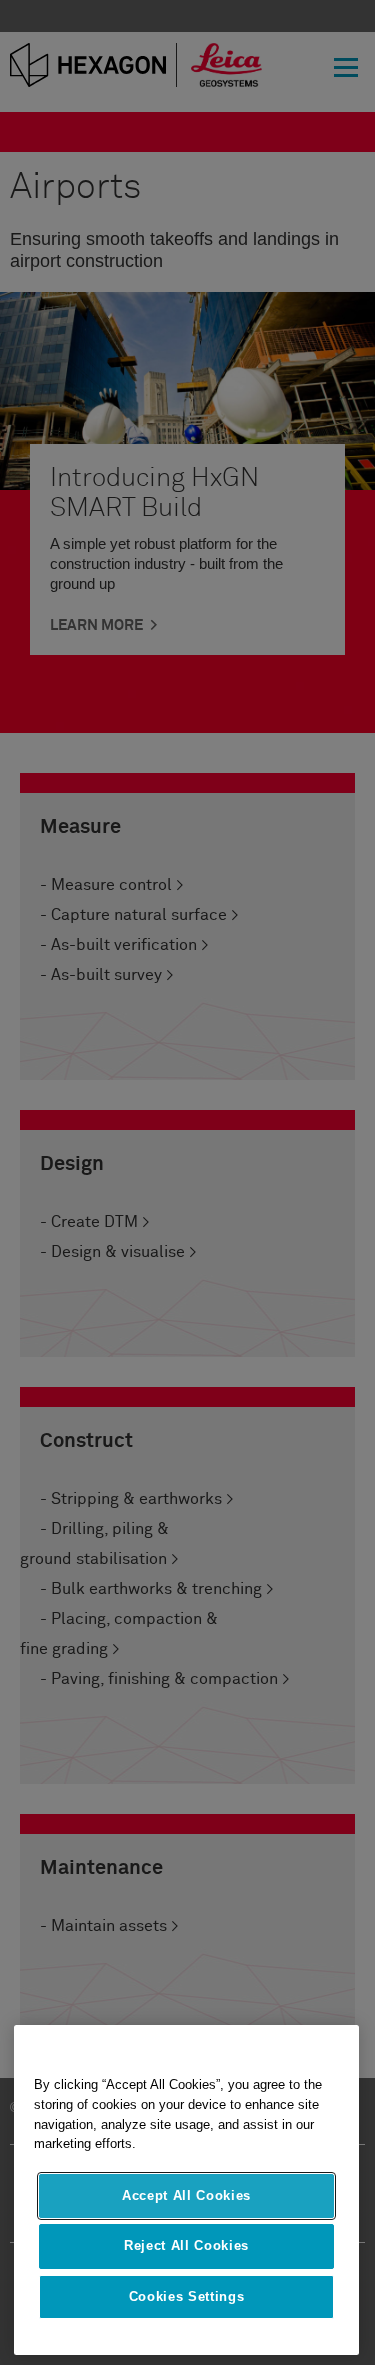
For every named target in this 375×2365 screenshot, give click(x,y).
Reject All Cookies (186, 2245)
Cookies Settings (187, 2296)
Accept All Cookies (186, 2195)
